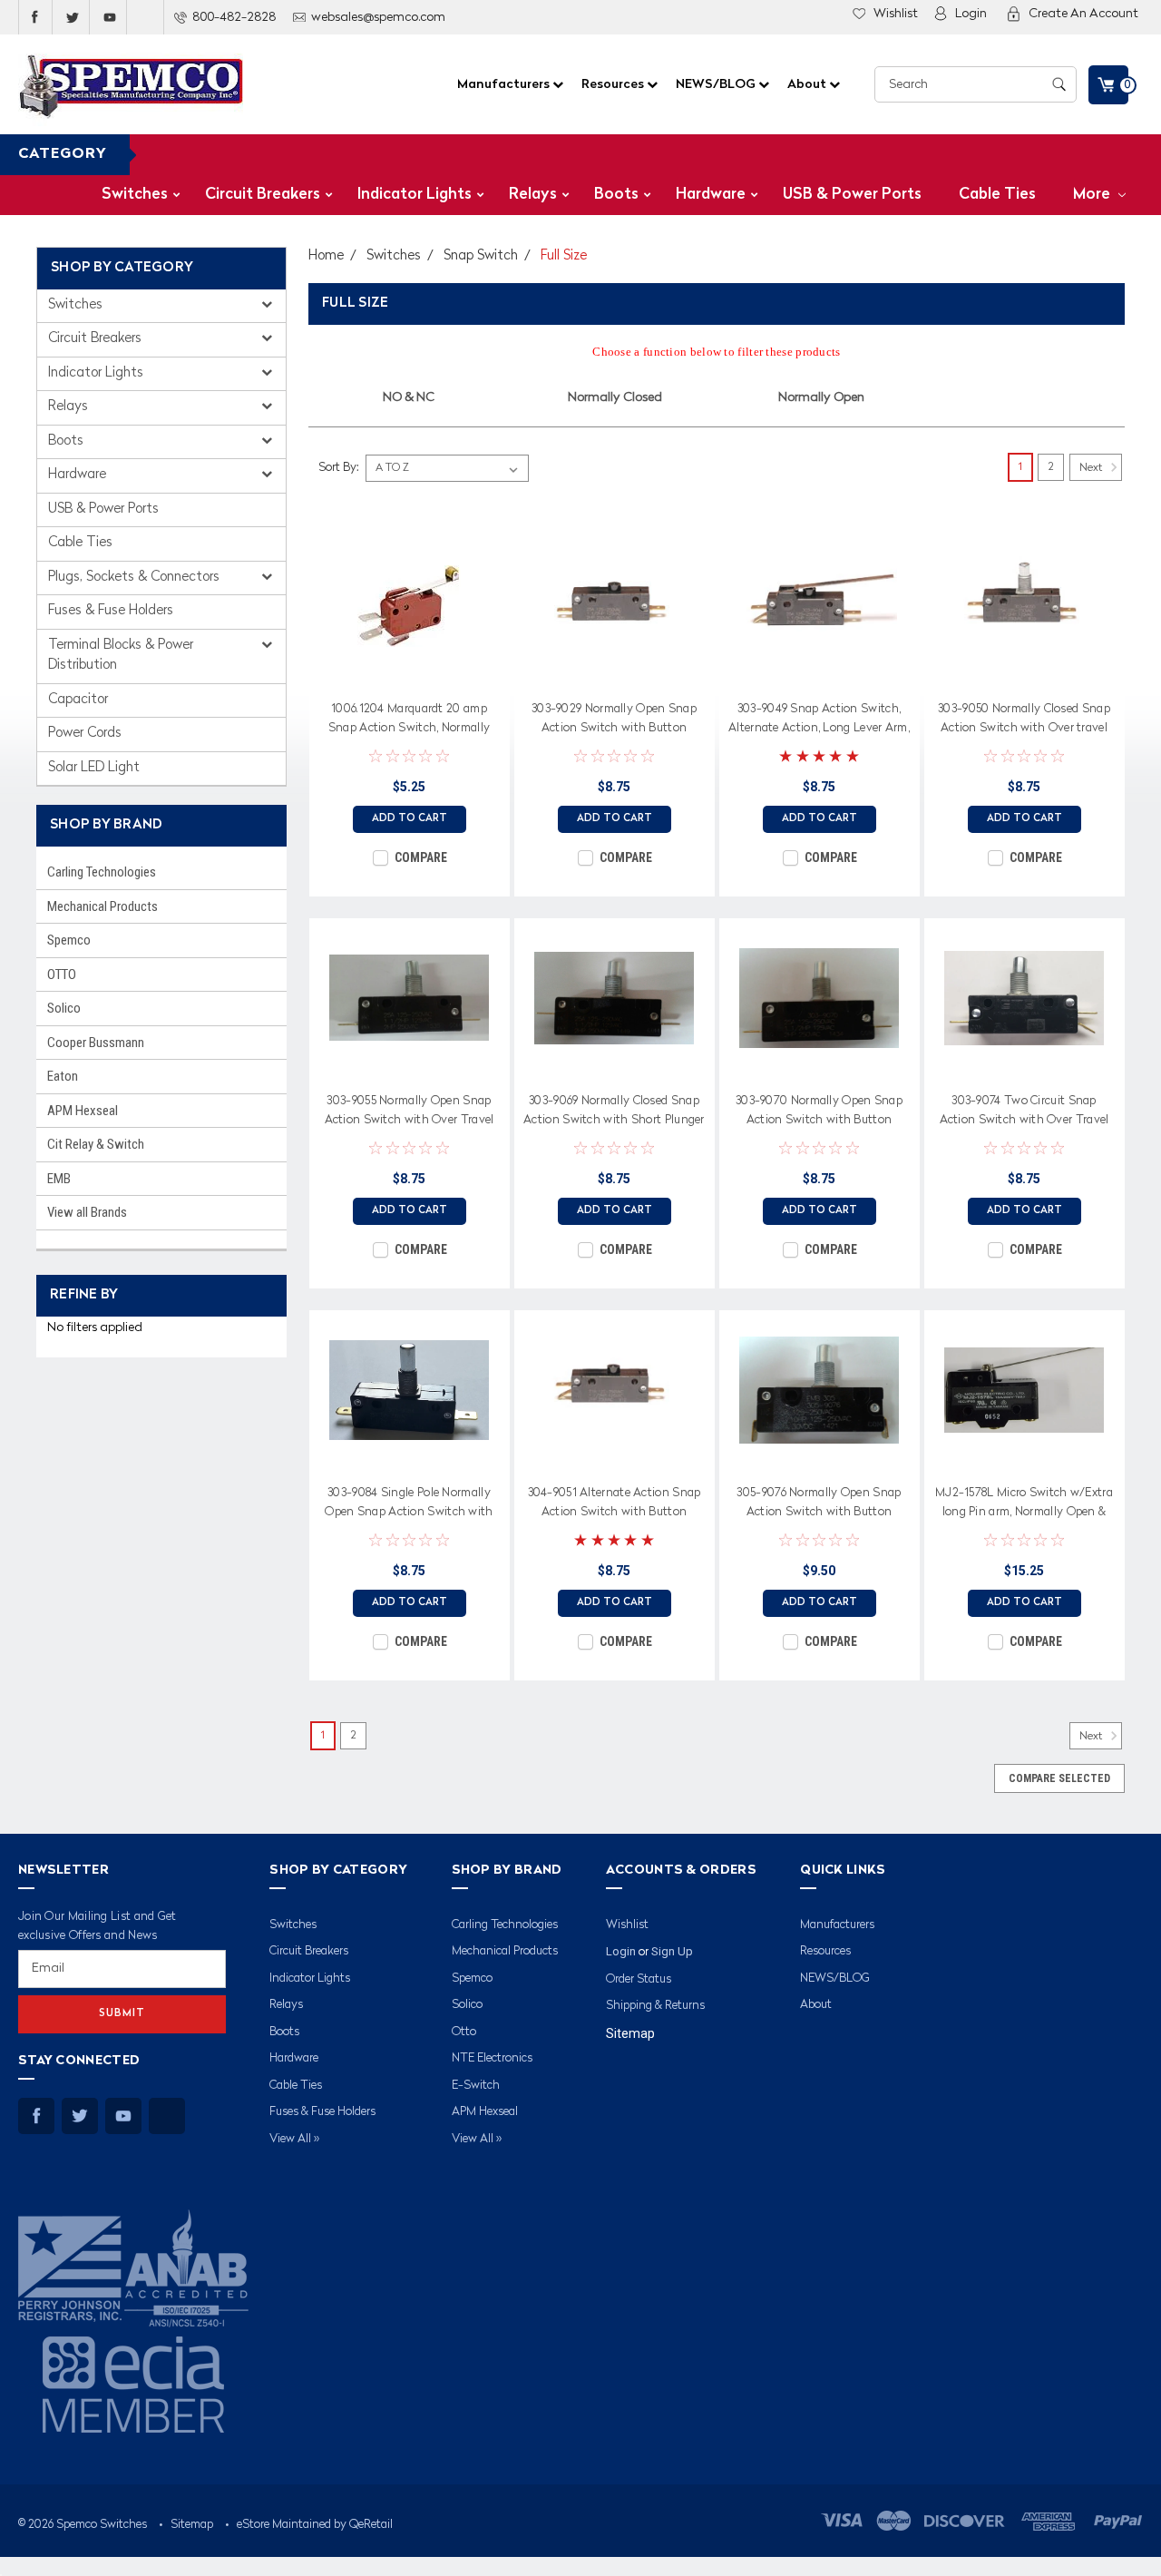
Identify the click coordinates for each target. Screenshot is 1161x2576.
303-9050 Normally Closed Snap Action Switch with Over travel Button (1024, 721)
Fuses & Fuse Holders (111, 611)
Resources (614, 84)
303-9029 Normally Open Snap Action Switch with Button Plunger (614, 721)
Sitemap (630, 2033)
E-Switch (476, 2086)
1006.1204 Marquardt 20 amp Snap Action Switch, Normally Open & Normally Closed (409, 721)
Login (971, 14)
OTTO (62, 975)
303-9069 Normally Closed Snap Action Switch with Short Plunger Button (614, 1113)
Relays (533, 195)
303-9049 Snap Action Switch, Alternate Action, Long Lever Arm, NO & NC (819, 721)
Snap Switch (481, 256)
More (1093, 195)
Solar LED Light (94, 768)
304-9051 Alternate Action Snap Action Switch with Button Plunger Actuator (615, 1505)
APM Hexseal (83, 1111)
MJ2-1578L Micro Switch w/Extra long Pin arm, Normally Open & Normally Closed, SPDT (1024, 1505)
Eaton (63, 1076)
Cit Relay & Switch (96, 1144)
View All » (294, 2139)
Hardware (711, 195)
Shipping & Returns (655, 2006)
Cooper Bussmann (96, 1043)
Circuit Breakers (263, 195)
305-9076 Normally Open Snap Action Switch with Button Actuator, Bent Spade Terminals (819, 1505)
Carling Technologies (102, 872)
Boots (616, 195)
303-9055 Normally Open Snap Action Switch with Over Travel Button (410, 1113)
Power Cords (85, 734)
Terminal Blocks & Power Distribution (121, 656)
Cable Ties (997, 195)
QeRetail (371, 2525)
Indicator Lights (415, 195)
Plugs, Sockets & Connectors (136, 578)
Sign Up (672, 1951)
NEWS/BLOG (717, 84)
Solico (64, 1008)
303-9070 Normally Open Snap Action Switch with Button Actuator (819, 1113)
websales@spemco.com (378, 17)
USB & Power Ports (852, 195)
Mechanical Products (102, 906)
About (808, 84)
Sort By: (338, 468)
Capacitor (78, 700)
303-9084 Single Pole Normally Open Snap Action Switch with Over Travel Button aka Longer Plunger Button (409, 1505)
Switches (135, 195)
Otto (464, 2032)
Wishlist (896, 14)
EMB (59, 1179)
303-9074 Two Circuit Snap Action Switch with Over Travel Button (1024, 1113)
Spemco (69, 940)
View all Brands (87, 1212)
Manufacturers (505, 84)
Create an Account (1083, 14)
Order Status (639, 1979)
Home (326, 256)
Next (1092, 468)
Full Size (564, 256)
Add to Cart (410, 819)
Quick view (409, 673)
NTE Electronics (492, 2058)
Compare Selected (1059, 1778)
